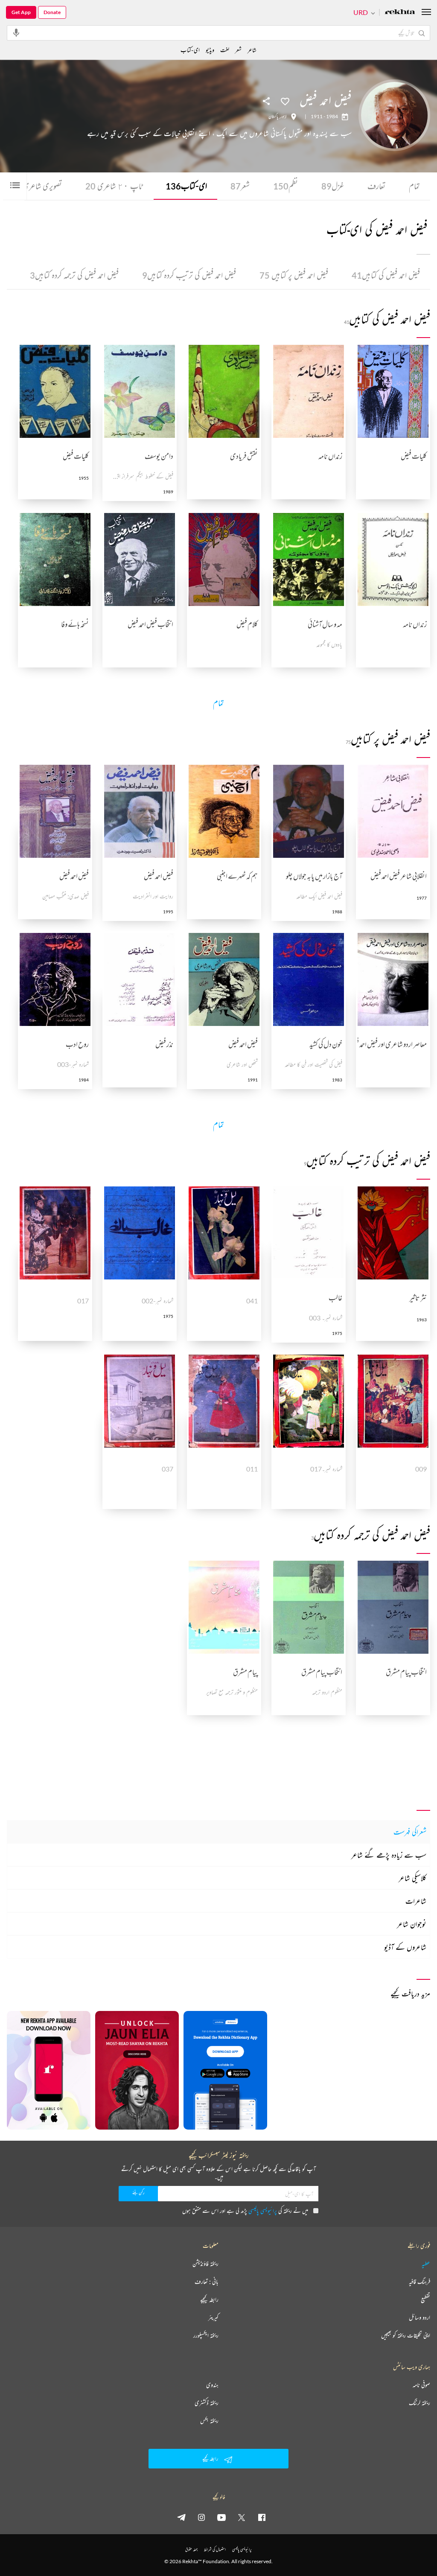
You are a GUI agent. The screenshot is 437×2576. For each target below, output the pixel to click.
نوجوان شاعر (412, 1924)
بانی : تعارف (207, 2282)
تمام (414, 186)
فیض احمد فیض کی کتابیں (386, 275)
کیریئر (213, 2317)
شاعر (252, 50)
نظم (286, 186)
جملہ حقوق (191, 2549)
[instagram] (201, 2517)
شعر (240, 186)
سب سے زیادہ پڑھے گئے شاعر (389, 1855)
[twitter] (242, 2517)
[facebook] (262, 2517)
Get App (21, 12)
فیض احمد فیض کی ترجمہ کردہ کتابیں (74, 275)
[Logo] (400, 13)
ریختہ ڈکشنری (207, 2403)
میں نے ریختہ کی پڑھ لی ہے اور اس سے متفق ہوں (245, 2210)
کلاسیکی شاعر (412, 1878)
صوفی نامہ (421, 2385)
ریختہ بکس (209, 2421)
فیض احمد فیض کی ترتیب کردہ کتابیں (189, 275)
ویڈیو (210, 50)
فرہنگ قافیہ (420, 2282)
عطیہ (426, 2264)
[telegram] (181, 2517)
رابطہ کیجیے (209, 2299)
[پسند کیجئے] (285, 101)
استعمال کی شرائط (215, 2549)
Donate (52, 12)
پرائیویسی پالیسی (263, 2210)
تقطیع (425, 2299)
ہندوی (212, 2385)
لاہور (284, 117)
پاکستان (273, 117)
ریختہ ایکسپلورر (206, 2335)
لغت (225, 50)
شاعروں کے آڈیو (405, 1947)
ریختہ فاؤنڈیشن (205, 2264)
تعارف (376, 186)
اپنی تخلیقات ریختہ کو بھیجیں (406, 2335)
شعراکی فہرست (410, 1832)
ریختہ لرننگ (420, 2403)
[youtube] (221, 2517)
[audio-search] (16, 32)
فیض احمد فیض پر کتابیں (294, 275)
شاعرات (416, 1901)
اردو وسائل (420, 2317)
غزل (333, 186)
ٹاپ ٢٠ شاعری (114, 186)
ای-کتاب (186, 186)
